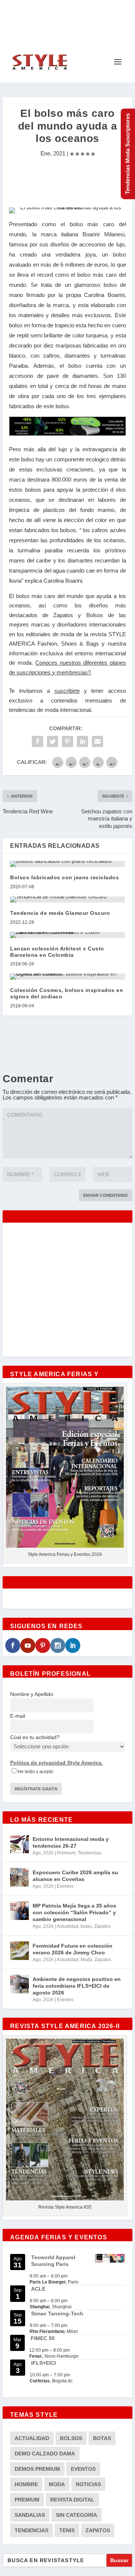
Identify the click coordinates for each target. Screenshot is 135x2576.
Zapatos (102, 1926)
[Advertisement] (69, 183)
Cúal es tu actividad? (35, 1737)
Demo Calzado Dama (45, 2454)
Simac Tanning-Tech (57, 2313)
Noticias (88, 2484)
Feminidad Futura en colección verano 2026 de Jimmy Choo (73, 1949)
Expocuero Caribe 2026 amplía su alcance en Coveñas (75, 1876)
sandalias (30, 2515)
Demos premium (37, 2469)
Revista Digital (72, 2500)
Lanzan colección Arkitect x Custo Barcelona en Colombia (57, 952)
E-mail (18, 1716)
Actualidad (67, 1926)
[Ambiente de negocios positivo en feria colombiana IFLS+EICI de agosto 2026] (19, 1984)
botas (86, 1926)
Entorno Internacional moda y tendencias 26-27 (71, 1842)
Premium (66, 1853)
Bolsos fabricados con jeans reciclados (64, 877)
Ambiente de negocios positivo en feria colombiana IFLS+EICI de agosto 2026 (77, 1986)
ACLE (38, 2289)
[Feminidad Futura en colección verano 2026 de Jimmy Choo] (19, 1951)
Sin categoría (76, 2515)
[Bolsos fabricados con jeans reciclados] (67, 864)
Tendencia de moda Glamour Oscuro (60, 913)
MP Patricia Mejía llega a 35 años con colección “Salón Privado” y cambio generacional (74, 1912)
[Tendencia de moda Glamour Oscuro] (67, 899)
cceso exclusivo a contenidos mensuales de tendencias (67, 700)
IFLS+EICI (43, 2363)
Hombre (26, 2484)
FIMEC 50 (43, 2338)
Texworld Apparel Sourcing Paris (53, 2261)
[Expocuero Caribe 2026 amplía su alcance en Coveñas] (19, 1877)
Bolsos (71, 2438)
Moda (86, 1960)
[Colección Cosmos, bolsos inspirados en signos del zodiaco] (67, 977)
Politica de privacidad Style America (56, 1763)
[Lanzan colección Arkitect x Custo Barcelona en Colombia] (67, 935)
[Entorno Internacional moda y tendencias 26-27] (19, 1844)
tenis (67, 2530)
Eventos (65, 1886)
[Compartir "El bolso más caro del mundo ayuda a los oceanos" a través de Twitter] (52, 741)
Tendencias (89, 1853)
